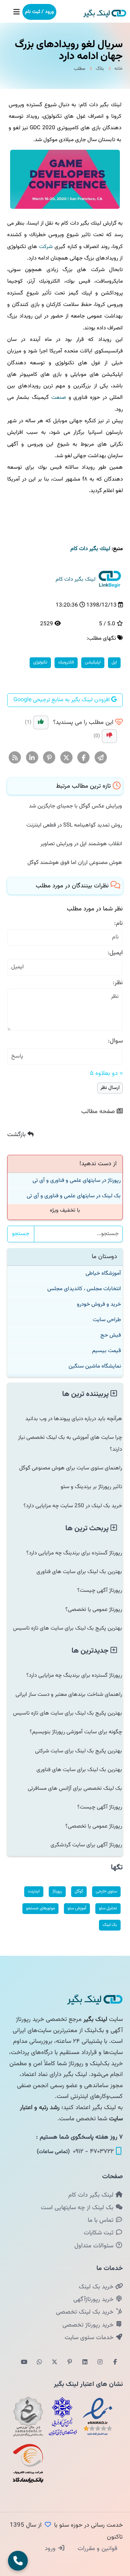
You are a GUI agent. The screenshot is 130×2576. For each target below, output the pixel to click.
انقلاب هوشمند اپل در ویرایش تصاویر (81, 844)
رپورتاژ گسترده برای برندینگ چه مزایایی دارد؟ (74, 1553)
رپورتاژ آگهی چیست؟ (100, 1590)
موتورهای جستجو (40, 1908)
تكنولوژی (40, 662)
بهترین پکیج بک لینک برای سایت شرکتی (79, 1751)
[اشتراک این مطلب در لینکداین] (32, 758)
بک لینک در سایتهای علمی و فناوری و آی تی (74, 1196)
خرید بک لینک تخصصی (86, 2312)
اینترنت (34, 1891)
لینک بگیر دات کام (92, 2195)
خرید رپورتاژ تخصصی (89, 2325)
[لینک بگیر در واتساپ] (39, 2363)
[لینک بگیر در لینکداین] (85, 2363)
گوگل (79, 1891)
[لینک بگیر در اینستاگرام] (100, 2363)
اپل (114, 662)
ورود (51, 2549)
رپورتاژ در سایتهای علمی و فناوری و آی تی (77, 1180)
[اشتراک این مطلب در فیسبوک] (84, 758)
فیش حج (111, 1335)
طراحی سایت (107, 1320)
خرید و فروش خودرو (99, 1304)
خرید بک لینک (97, 2287)
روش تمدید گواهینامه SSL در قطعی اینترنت (74, 825)
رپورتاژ (57, 1891)
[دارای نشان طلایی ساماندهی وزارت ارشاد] (28, 2417)
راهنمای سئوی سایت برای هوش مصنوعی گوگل (71, 1468)
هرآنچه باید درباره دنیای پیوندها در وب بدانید (74, 1419)
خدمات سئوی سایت (90, 2338)
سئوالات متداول (95, 2246)
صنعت (59, 397)
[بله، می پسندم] (41, 722)
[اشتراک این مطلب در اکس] (67, 758)
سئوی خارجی (106, 1891)
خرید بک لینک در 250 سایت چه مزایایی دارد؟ (73, 1506)
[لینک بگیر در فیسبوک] (115, 2363)
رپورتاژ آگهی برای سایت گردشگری (86, 1845)
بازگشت (17, 1135)
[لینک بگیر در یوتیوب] (24, 2363)
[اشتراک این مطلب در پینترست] (49, 758)
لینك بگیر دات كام (90, 549)
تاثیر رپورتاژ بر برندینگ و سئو (91, 1487)
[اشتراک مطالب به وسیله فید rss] (15, 758)
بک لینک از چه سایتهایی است (78, 2208)
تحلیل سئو (108, 1908)
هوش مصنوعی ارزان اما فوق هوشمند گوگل (75, 863)
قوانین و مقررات (97, 2549)
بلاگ (100, 69)
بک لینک (110, 1925)
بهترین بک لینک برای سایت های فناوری (79, 1572)
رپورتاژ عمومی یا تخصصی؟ (94, 1609)
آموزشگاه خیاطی (103, 1273)
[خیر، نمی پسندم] (109, 736)
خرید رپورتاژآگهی (94, 2300)
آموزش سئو (77, 1908)
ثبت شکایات (99, 2233)
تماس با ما (101, 2220)
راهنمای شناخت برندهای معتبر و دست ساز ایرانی (69, 1694)
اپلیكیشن (93, 662)
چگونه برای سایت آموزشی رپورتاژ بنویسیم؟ (76, 1732)
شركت (46, 247)
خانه (119, 69)
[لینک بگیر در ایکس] (55, 2363)
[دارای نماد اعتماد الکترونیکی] (97, 2417)
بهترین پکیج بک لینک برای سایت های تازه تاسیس (68, 1628)
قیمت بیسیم (107, 1351)
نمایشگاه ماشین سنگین (95, 1366)
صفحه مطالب (99, 1112)
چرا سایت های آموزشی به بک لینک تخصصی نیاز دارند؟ (70, 1443)
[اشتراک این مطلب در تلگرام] (101, 758)
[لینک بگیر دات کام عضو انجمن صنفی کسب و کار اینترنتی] (63, 2417)
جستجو (21, 1234)
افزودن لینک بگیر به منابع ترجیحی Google (62, 700)
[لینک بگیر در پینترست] (70, 2363)
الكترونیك (66, 662)
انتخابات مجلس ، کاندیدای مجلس (84, 1289)
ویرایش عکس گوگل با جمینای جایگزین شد (75, 806)
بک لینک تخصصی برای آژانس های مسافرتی (75, 1788)
